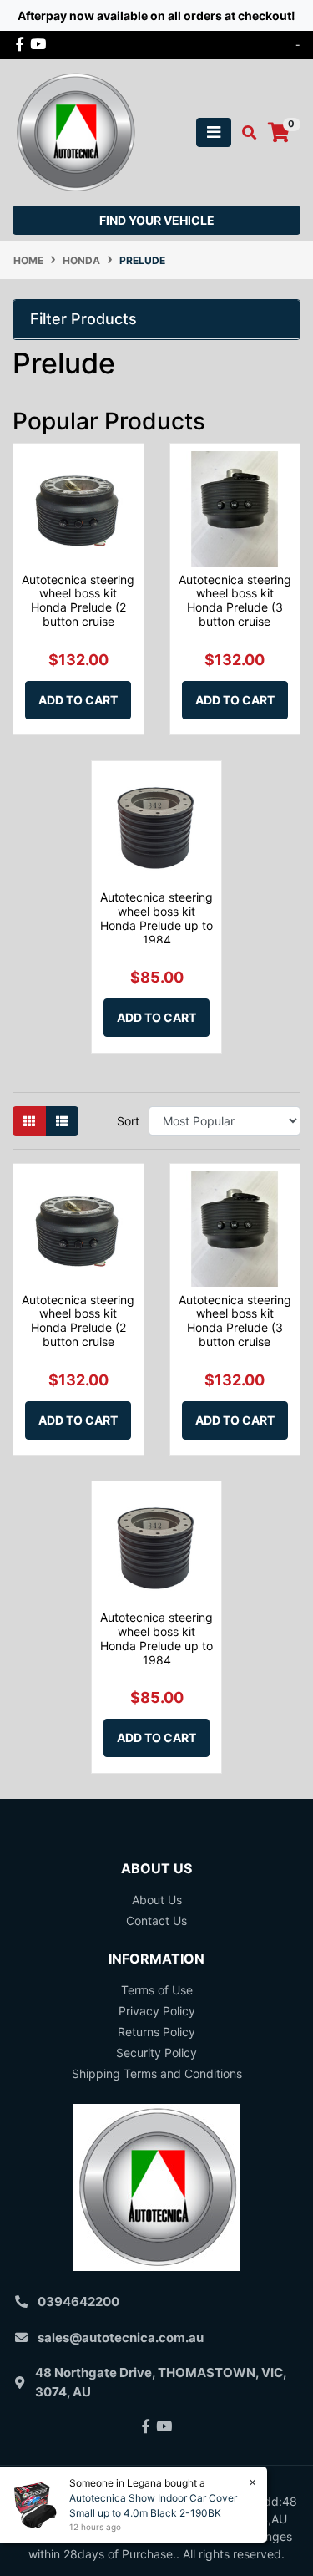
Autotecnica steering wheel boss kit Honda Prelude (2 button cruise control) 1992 (78, 607)
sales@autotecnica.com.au (121, 2337)
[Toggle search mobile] (244, 133)
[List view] (62, 1121)
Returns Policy (156, 2032)
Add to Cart (78, 700)
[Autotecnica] (75, 131)
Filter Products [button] (83, 319)
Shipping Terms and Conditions (157, 2073)
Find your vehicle (157, 220)
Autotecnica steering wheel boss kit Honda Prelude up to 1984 (156, 918)
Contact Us (156, 1921)
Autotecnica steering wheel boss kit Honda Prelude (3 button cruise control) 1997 (235, 607)
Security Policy (156, 2053)
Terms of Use (157, 1990)
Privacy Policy (157, 2011)
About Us (157, 1900)
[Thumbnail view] (29, 1121)
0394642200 (78, 2302)
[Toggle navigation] (214, 132)
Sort (128, 1121)
